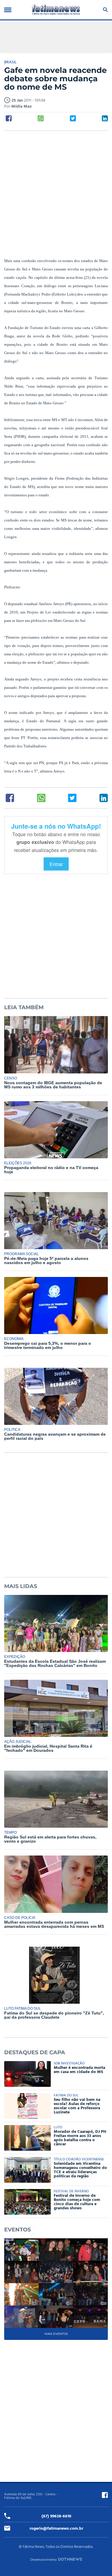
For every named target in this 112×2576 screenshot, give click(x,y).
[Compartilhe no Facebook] (9, 118)
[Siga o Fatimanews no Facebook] (105, 2495)
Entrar (56, 864)
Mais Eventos (56, 2334)
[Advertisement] (56, 194)
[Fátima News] (56, 10)
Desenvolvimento (43, 2560)
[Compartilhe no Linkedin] (105, 118)
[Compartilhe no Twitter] (73, 118)
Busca (104, 10)
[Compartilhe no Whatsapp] (41, 118)
